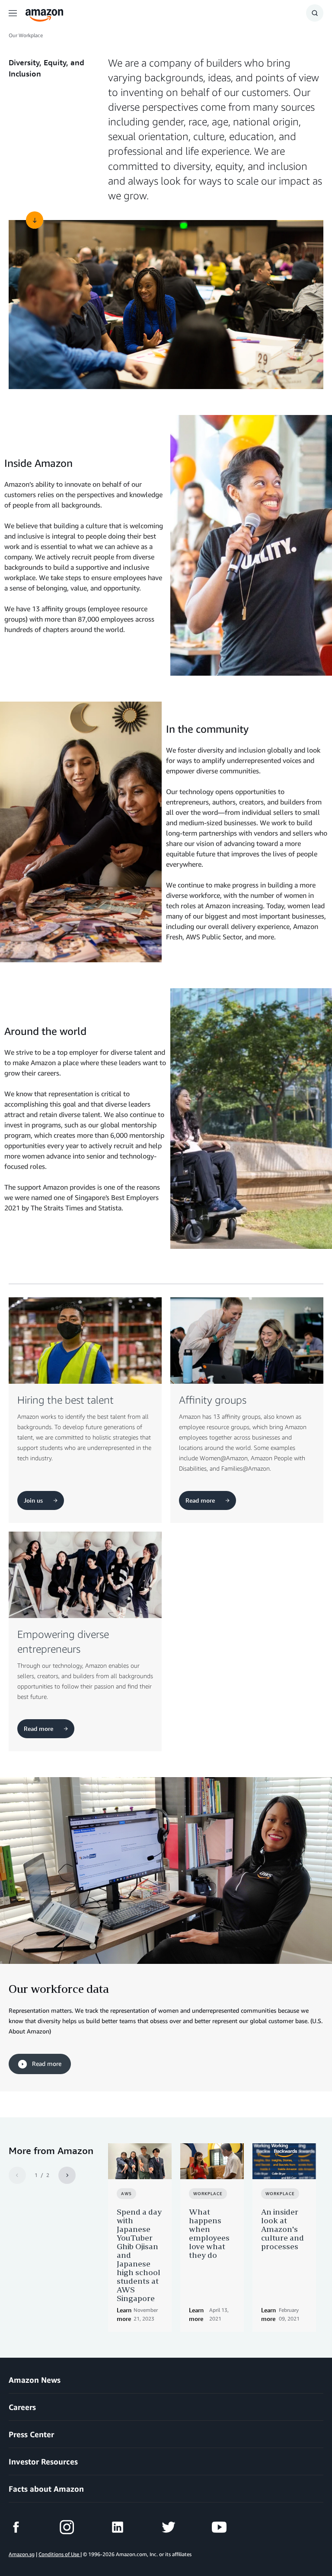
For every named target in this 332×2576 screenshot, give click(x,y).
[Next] (67, 2175)
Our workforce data (59, 1989)
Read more (46, 2064)
